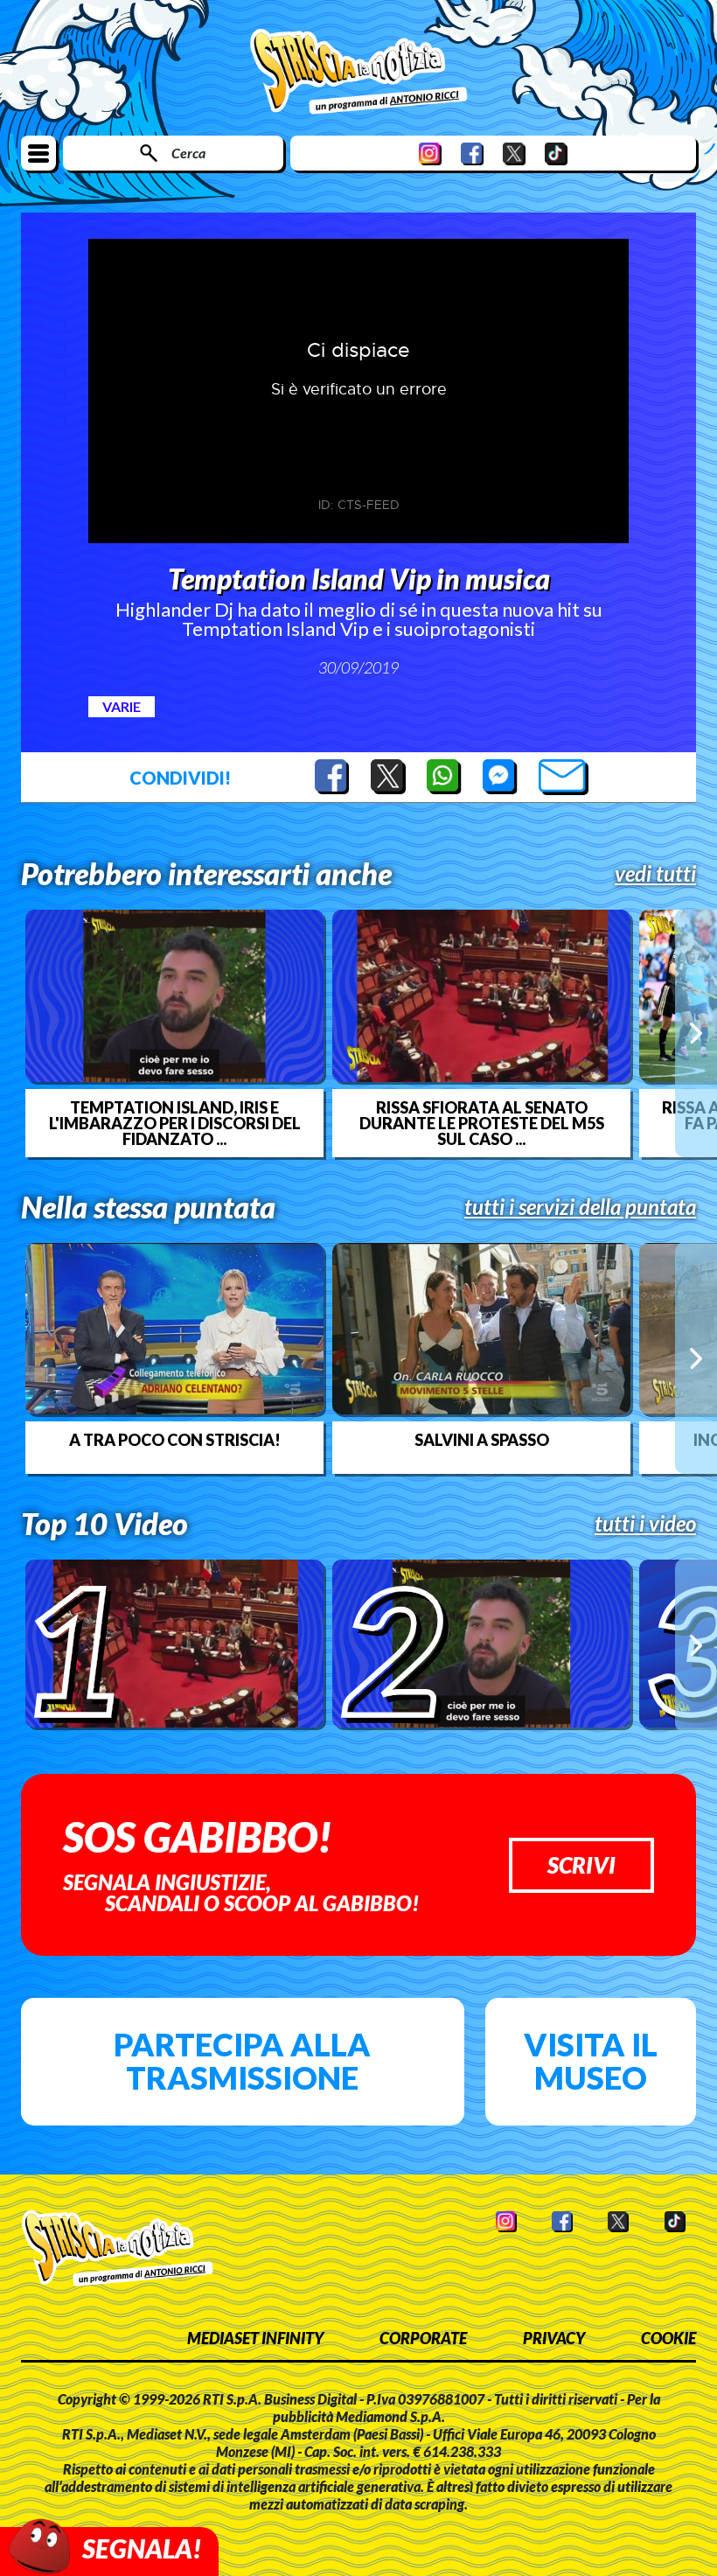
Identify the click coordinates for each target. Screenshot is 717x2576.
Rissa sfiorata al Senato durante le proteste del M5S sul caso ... (482, 1123)
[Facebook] (472, 154)
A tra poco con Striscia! (175, 1440)
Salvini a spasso (482, 1440)
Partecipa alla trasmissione (242, 2061)
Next (696, 1033)
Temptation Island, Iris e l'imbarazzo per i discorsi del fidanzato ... (175, 1123)
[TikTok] (556, 154)
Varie (122, 706)
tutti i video (645, 1524)
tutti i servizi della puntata (580, 1207)
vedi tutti (655, 874)
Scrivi (581, 1865)
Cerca (188, 153)
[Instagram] (430, 154)
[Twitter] (514, 154)
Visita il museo (591, 2061)
